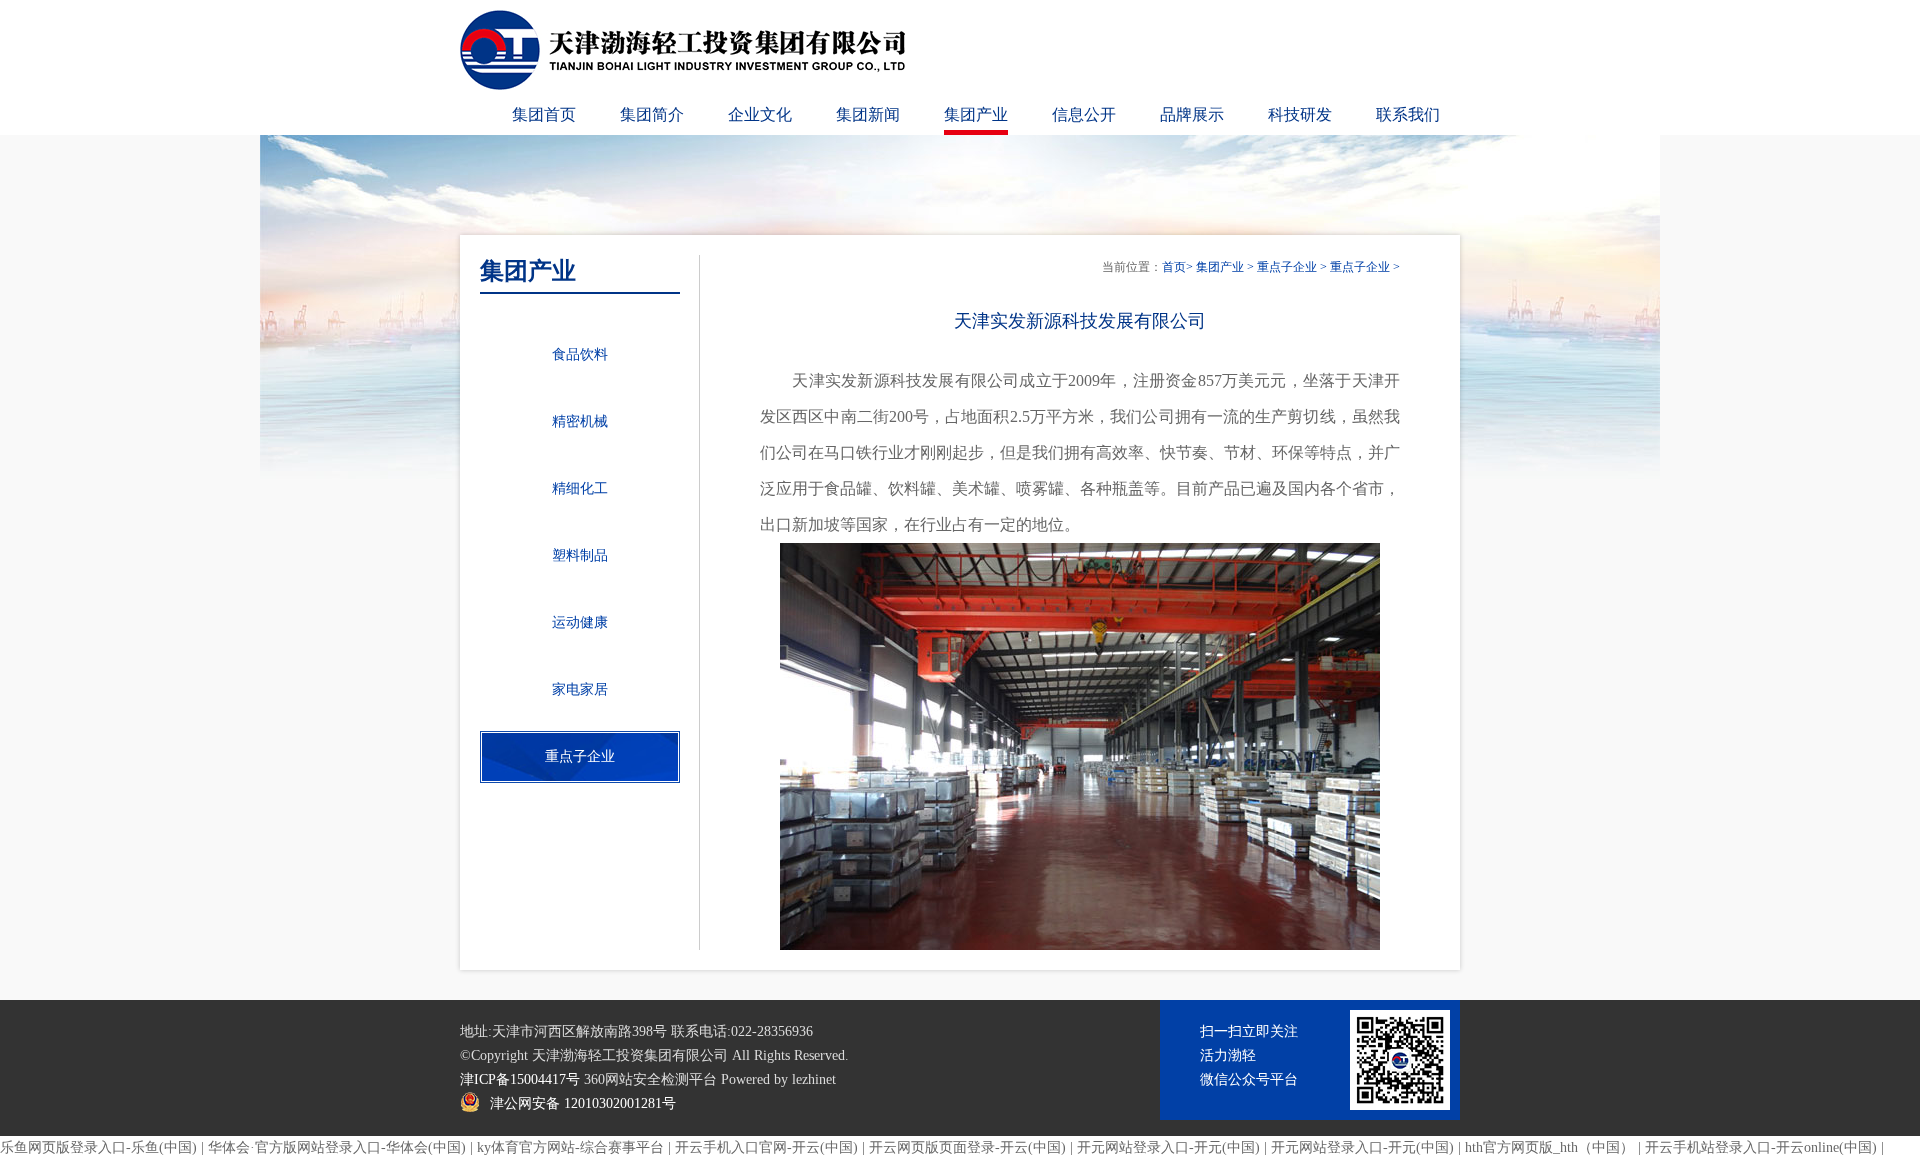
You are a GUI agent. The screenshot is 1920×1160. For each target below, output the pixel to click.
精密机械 (580, 421)
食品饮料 (580, 354)
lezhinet (814, 1079)
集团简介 (652, 114)
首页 (1174, 267)
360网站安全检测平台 (650, 1079)
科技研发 (1300, 114)
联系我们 (1408, 114)
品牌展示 (1192, 114)
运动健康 (580, 622)
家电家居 (580, 689)
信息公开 (1084, 114)
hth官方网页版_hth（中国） (1549, 1147)
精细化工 (580, 488)
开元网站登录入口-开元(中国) (1168, 1147)
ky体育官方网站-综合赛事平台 (570, 1147)
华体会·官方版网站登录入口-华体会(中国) (337, 1147)
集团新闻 (868, 114)
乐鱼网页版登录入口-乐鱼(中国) (98, 1147)
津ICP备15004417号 (520, 1079)
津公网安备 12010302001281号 (583, 1103)
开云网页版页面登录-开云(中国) (967, 1147)
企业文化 (760, 114)
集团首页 (544, 114)
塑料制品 (580, 555)
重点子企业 (1287, 267)
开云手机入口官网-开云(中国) (766, 1147)
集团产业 (976, 114)
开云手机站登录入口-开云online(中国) (1761, 1147)
